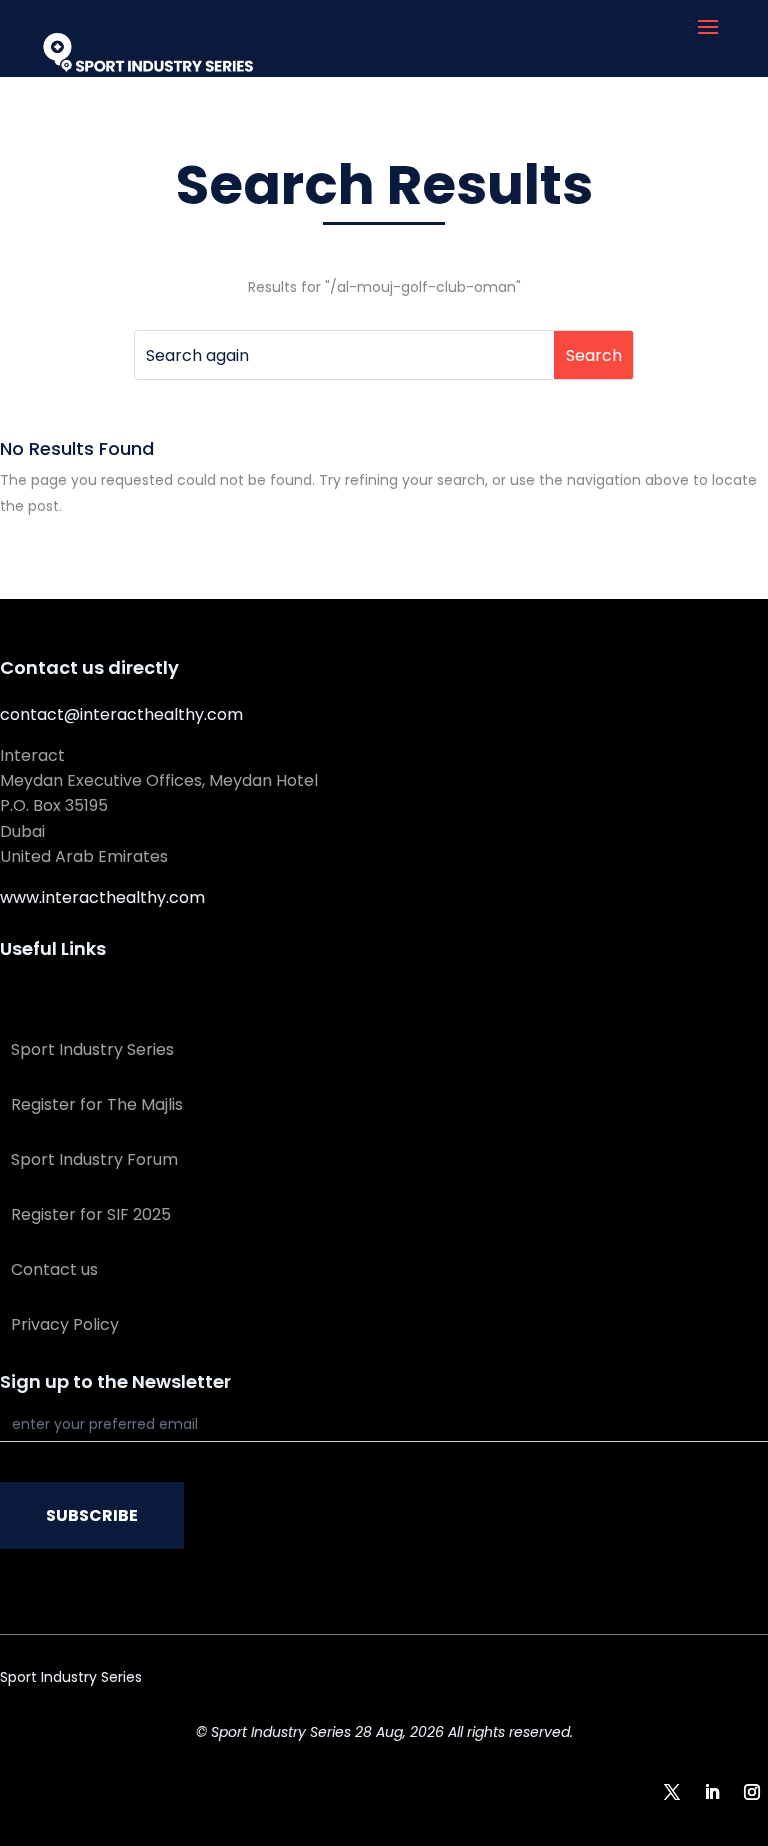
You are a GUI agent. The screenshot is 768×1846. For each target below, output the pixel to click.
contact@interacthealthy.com (121, 714)
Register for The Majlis (97, 1104)
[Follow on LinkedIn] (712, 1792)
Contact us (54, 1269)
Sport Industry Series (92, 1049)
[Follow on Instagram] (752, 1792)
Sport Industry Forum (94, 1159)
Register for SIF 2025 (91, 1214)
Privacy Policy (65, 1324)
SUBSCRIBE (92, 1515)
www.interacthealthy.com (102, 897)
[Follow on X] (672, 1792)
